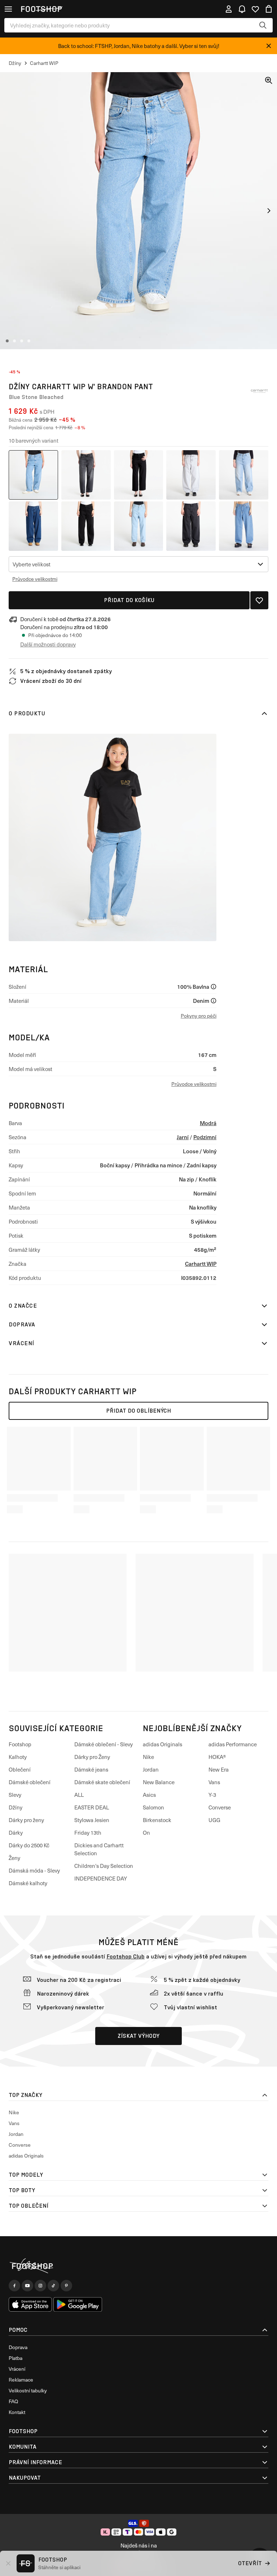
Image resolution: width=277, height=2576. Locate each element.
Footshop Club (126, 1956)
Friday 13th (88, 1833)
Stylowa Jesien (92, 1820)
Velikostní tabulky (28, 2390)
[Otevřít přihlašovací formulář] (229, 9)
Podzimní (205, 1137)
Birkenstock (157, 1820)
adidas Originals (162, 1744)
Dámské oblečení (30, 1782)
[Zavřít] (269, 46)
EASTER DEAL (92, 1807)
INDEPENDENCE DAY (101, 1878)
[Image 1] (7, 341)
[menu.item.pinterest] (66, 2286)
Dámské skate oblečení (102, 1782)
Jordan (151, 1769)
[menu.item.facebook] (14, 2286)
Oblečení (20, 1769)
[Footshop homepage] (41, 9)
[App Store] (30, 2304)
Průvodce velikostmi (35, 579)
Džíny (16, 1807)
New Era (219, 1769)
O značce (23, 1306)
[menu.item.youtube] (27, 2286)
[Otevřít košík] (269, 9)
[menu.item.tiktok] (53, 2286)
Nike (148, 1757)
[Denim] (214, 1001)
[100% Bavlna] (214, 987)
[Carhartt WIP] (259, 391)
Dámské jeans (91, 1769)
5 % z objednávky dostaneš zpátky (66, 671)
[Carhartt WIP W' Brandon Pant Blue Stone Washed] (33, 526)
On (146, 1833)
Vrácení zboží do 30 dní (51, 681)
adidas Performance (233, 1744)
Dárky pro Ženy (92, 1757)
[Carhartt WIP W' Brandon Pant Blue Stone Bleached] (33, 475)
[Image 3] (22, 341)
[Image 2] (14, 341)
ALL (79, 1795)
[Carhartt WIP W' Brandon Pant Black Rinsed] (86, 526)
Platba (16, 2358)
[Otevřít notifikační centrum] (242, 9)
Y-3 (212, 1795)
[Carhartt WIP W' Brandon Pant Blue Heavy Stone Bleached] (139, 526)
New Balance (159, 1782)
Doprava (22, 1324)
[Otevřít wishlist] (255, 9)
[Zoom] (269, 80)
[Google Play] (78, 2304)
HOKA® (217, 1757)
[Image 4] (29, 341)
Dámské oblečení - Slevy (104, 1744)
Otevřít (250, 2563)
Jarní (183, 1137)
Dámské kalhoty (28, 1883)
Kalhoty (18, 1757)
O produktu (27, 713)
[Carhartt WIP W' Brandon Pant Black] (191, 475)
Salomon (153, 1807)
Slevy (15, 1795)
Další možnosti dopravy (48, 644)
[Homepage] (138, 2266)
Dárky (16, 1833)
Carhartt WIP (201, 1263)
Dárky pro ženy (26, 1820)
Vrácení (21, 1343)
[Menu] (8, 9)
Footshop (20, 1744)
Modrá (208, 1123)
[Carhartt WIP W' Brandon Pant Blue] (244, 475)
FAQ (13, 2401)
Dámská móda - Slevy (34, 1870)
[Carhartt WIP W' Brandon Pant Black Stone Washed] (191, 526)
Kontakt (17, 2412)
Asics (149, 1795)
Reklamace (21, 2380)
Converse (220, 1807)
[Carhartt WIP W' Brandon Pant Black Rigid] (139, 475)
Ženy (14, 1858)
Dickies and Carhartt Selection (99, 1849)
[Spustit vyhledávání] (263, 25)
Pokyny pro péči (199, 1016)
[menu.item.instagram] (40, 2286)
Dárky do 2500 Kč (29, 1845)
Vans (214, 1782)
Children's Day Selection (104, 1866)
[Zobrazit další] (269, 211)
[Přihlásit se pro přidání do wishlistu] (259, 600)
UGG (214, 1820)
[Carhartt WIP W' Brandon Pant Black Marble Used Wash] (86, 475)
